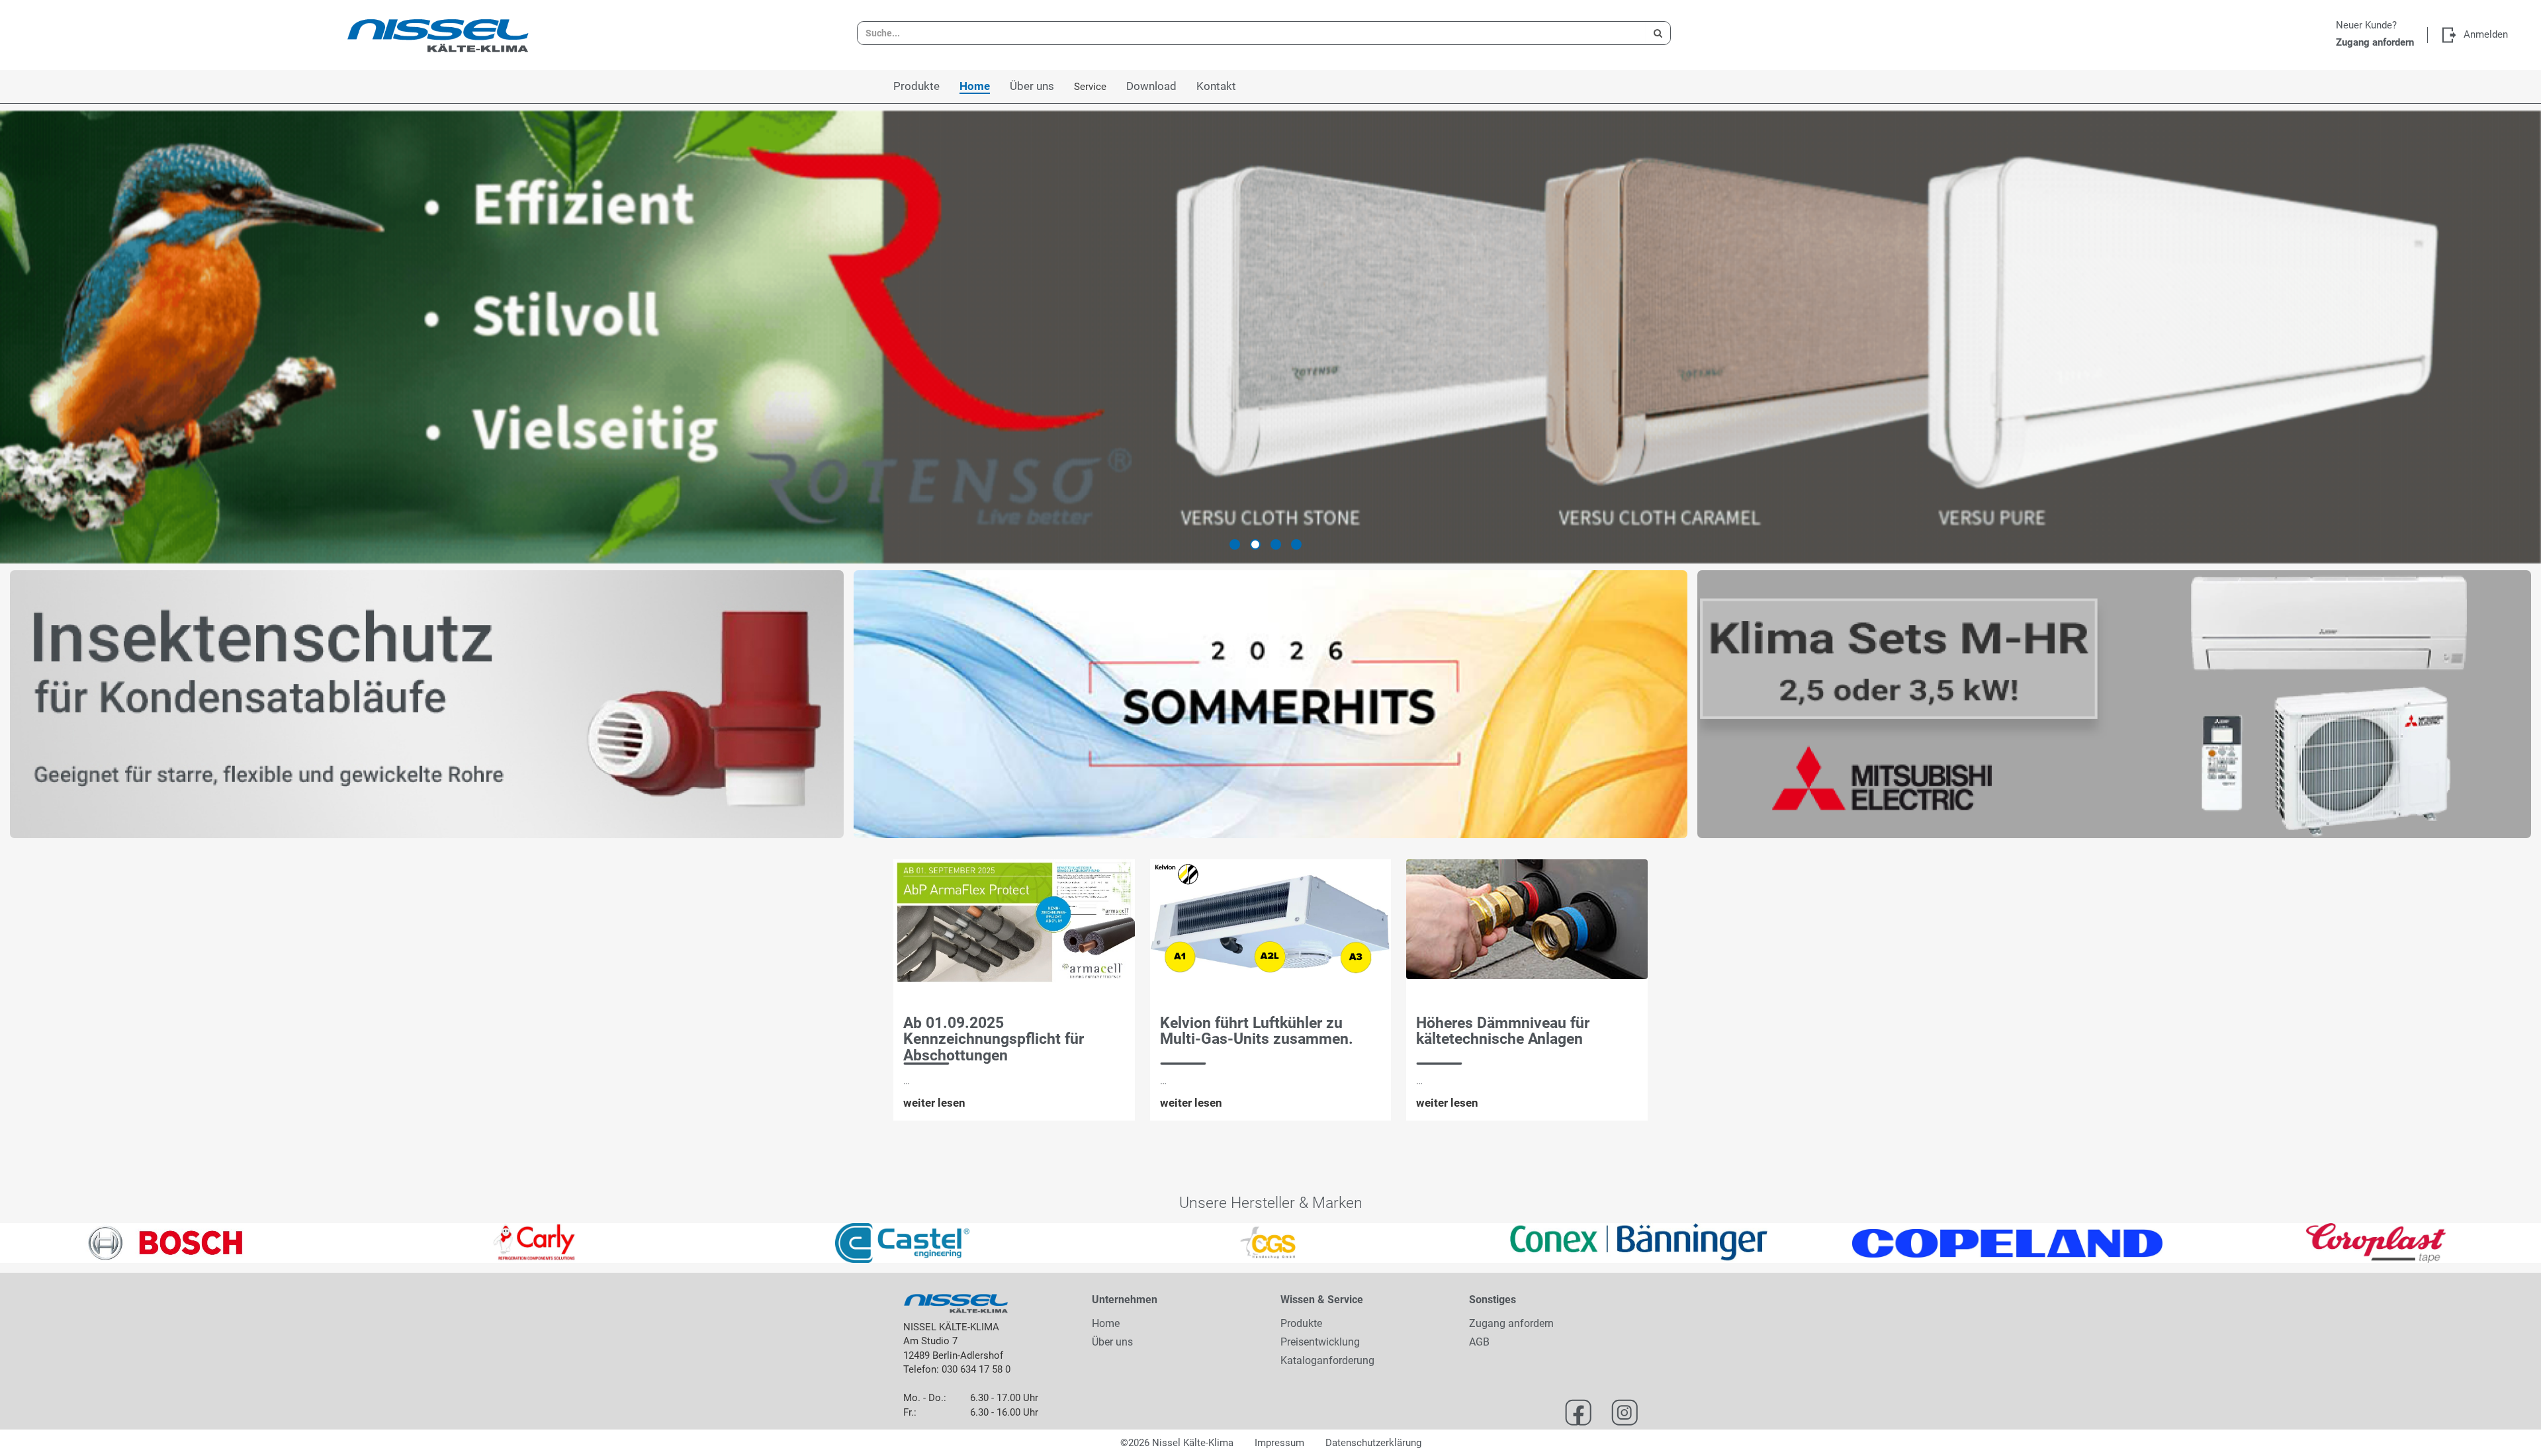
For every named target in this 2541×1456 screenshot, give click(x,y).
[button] (64, 1243)
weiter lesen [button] (934, 1103)
